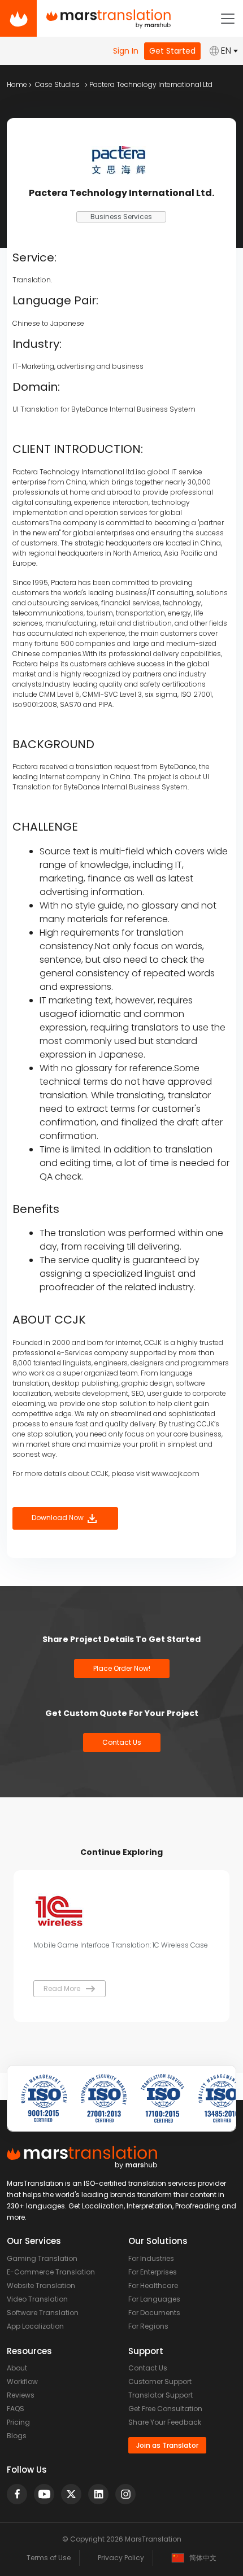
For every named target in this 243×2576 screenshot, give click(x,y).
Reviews (21, 2395)
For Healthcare (153, 2285)
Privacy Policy (121, 2558)
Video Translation (37, 2299)
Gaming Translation (42, 2258)
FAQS (16, 2409)
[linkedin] (98, 2494)
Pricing (18, 2422)
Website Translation (41, 2285)
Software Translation (43, 2313)
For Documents (154, 2313)
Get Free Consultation (165, 2409)
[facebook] (17, 2494)
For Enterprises (153, 2272)
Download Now (58, 1518)
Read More (62, 1988)
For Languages (154, 2299)
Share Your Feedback (165, 2422)
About (17, 2368)
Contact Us (122, 1742)
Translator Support (160, 2395)
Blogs (17, 2436)
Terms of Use (49, 2558)
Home (17, 84)
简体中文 (203, 2558)
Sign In (126, 51)
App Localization (35, 2326)
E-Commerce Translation (51, 2272)
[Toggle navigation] (228, 19)
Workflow (22, 2381)
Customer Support (160, 2381)
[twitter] (71, 2494)
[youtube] (44, 2494)
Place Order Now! (122, 1668)
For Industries (151, 2258)
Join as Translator (167, 2445)
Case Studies (57, 84)
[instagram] (125, 2494)
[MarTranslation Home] (18, 18)
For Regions (148, 2326)
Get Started (172, 51)
